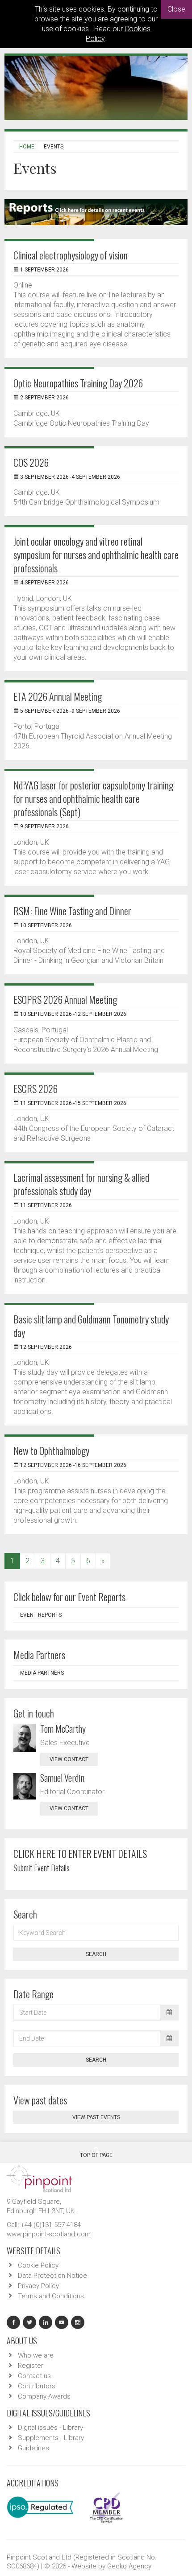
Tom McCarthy (63, 1729)
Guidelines (33, 2448)
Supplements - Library (51, 2438)
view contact (69, 1759)
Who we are (36, 2355)
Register (31, 2366)
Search (96, 1954)
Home (27, 147)
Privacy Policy (38, 2286)
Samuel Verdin (62, 1778)
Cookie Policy (38, 2265)
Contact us (34, 2376)
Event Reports (41, 1615)
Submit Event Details (42, 1868)
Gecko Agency (129, 2566)
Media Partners (42, 1673)
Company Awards (44, 2396)
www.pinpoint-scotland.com (49, 2234)
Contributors (37, 2386)
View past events (96, 2117)
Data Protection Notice (52, 2276)
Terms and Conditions (51, 2296)
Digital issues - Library (50, 2428)
